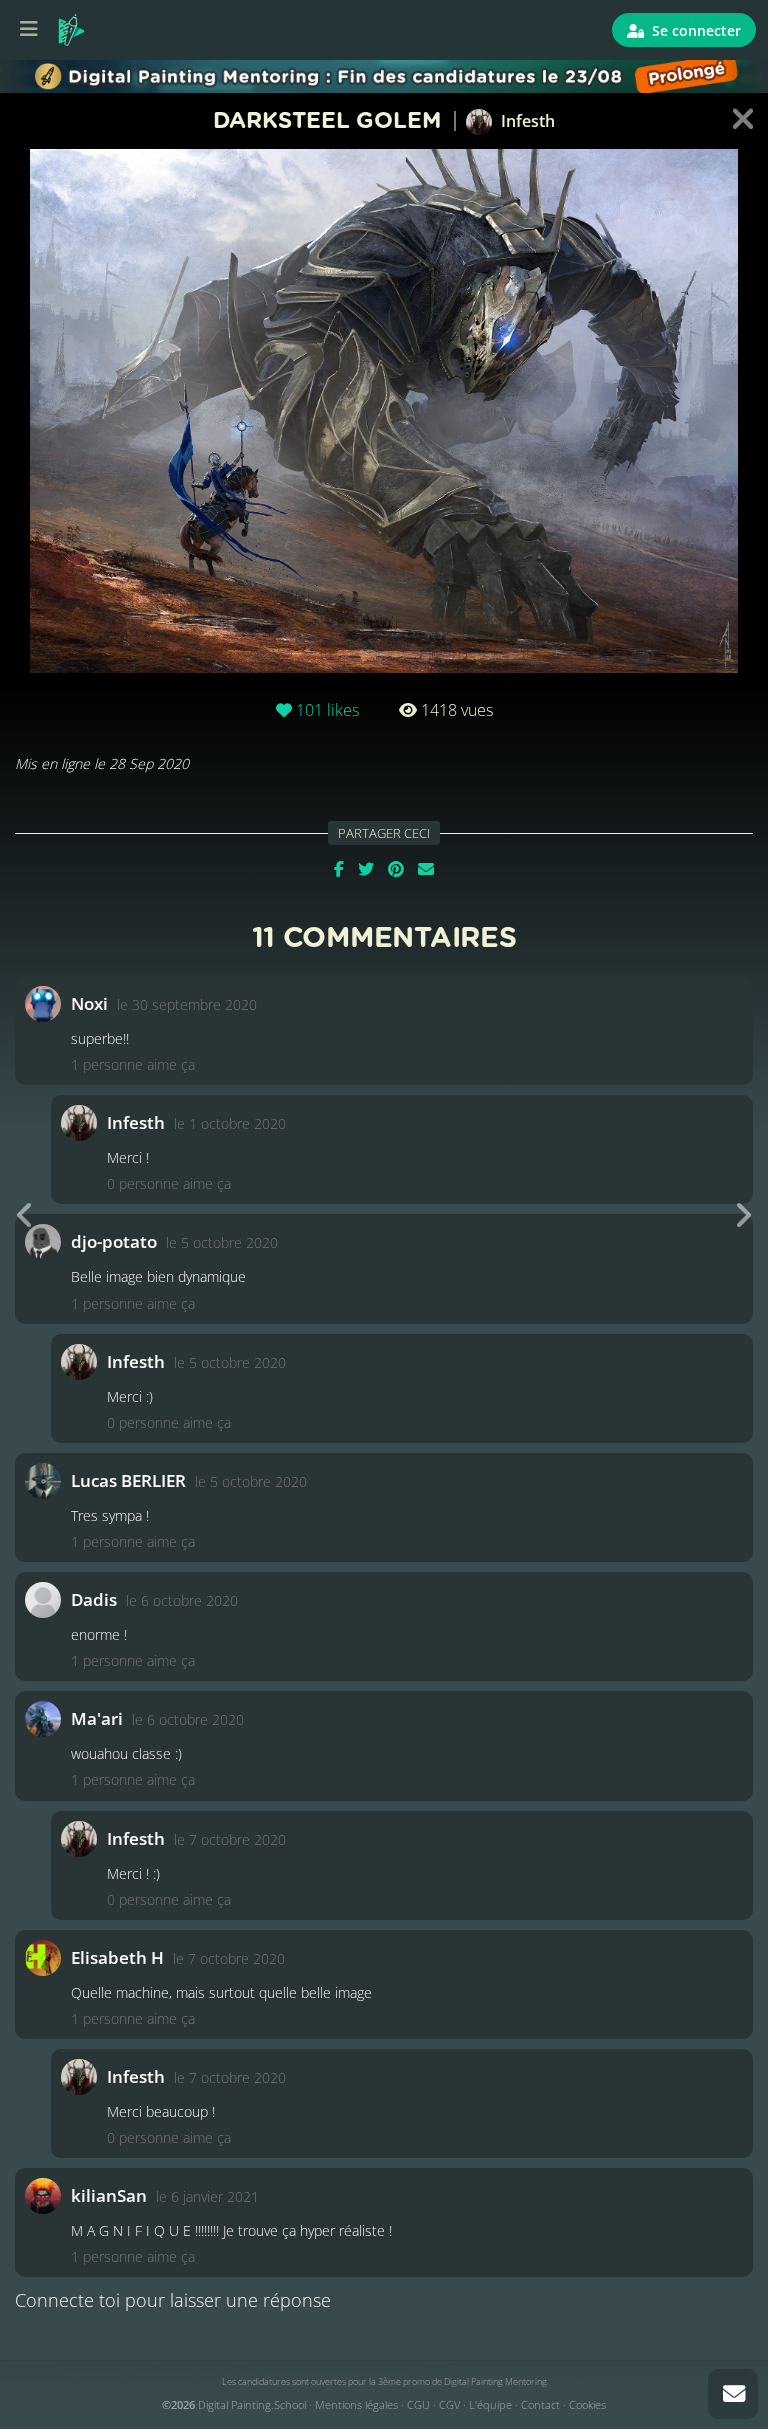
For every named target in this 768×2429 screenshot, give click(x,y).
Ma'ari (97, 1718)
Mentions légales (356, 2404)
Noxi (89, 1003)
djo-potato (114, 1241)
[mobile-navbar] (29, 30)
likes (327, 710)
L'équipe (490, 2404)
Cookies (587, 2404)
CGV (449, 2404)
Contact (540, 2404)
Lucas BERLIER (128, 1480)
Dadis (94, 1599)
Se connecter (694, 30)
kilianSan (109, 2195)
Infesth (526, 121)
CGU (418, 2404)
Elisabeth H (117, 1957)
